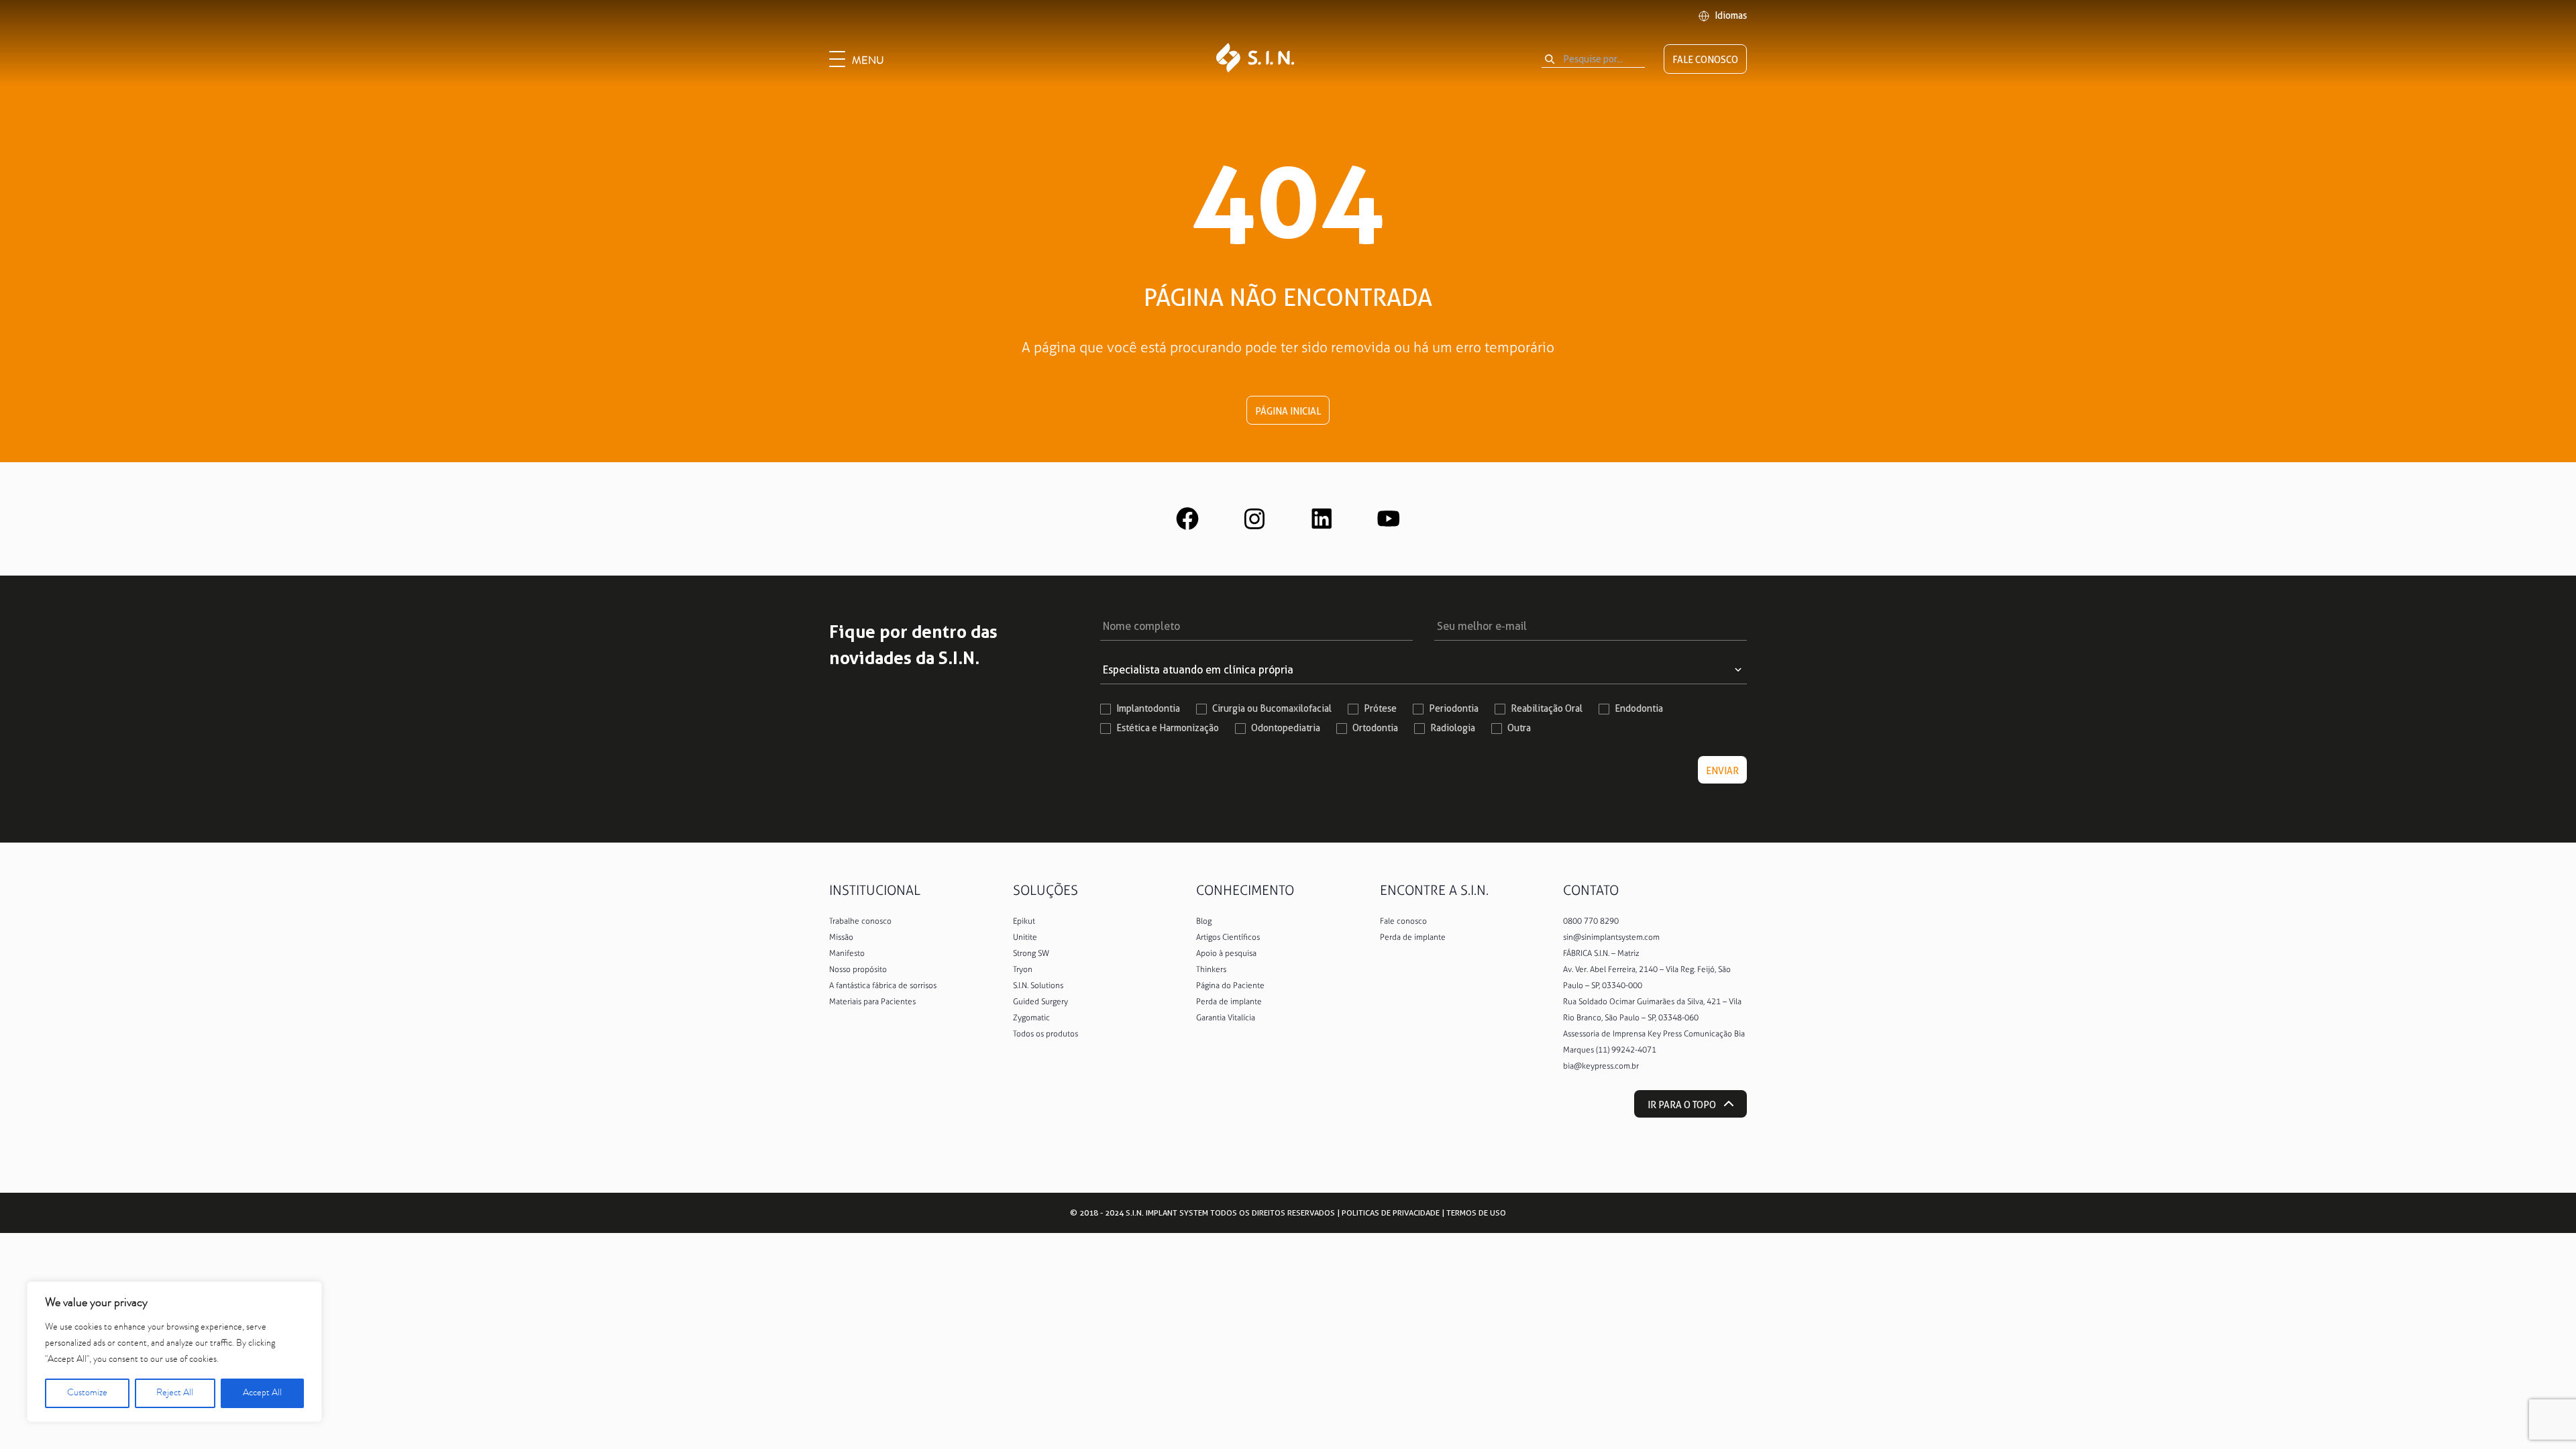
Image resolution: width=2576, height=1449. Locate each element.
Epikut (1024, 921)
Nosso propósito (858, 969)
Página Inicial (1288, 411)
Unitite (1025, 937)
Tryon (1023, 969)
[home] (1255, 59)
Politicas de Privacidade (1391, 1213)
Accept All (262, 1393)
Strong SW (1031, 953)
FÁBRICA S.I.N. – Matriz (1601, 953)
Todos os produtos (1045, 1034)
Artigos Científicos (1228, 937)
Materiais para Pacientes (872, 1002)
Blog (1204, 921)
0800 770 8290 (1591, 921)
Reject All (175, 1393)
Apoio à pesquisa (1226, 953)
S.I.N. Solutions (1038, 985)
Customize (87, 1393)
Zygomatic (1031, 1018)
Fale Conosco (1705, 60)
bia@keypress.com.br (1601, 1066)
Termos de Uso (1476, 1213)
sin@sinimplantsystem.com (1611, 937)
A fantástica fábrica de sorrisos (883, 985)
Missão (841, 937)
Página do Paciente (1230, 985)
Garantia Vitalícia (1226, 1018)
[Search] (1550, 59)
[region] (174, 1352)
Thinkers (1211, 969)
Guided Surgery (1040, 1002)
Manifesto (847, 953)
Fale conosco (1403, 921)
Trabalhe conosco (860, 921)
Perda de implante (1229, 1002)
